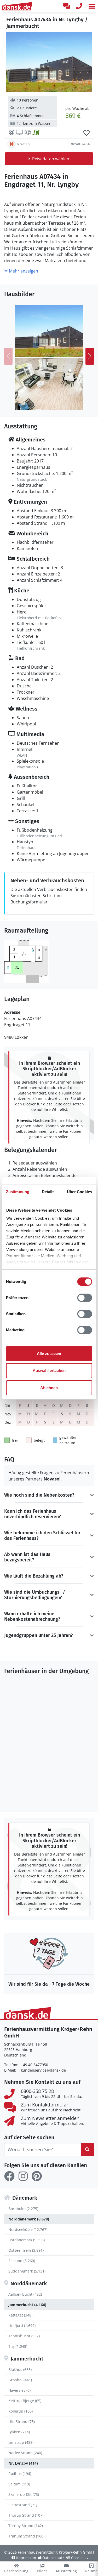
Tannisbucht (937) (24, 2336)
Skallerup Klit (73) (24, 2494)
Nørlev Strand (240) (25, 2453)
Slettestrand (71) (23, 2505)
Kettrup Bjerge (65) (25, 2401)
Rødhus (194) (20, 2474)
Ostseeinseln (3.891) (26, 2250)
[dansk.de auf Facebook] (9, 2176)
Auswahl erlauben (49, 1371)
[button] (92, 6)
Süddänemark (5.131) (27, 2271)
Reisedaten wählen (51, 159)
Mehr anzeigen (23, 271)
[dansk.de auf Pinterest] (37, 2176)
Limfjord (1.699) (22, 2325)
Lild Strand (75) (22, 2422)
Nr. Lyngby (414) (23, 2463)
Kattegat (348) (20, 2315)
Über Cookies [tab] (79, 1192)
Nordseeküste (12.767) (28, 2229)
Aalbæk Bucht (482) (25, 2294)
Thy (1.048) (18, 2346)
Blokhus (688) (20, 2369)
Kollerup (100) (21, 2411)
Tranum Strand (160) (26, 2536)
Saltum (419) (19, 2484)
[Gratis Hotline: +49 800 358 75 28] (79, 6)
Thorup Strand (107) (26, 2515)
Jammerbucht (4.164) (27, 2305)
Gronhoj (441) (20, 2380)
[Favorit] (87, 133)
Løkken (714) (19, 2432)
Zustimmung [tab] (18, 1192)
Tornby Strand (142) (26, 2526)
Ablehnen (49, 1388)
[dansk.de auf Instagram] (23, 2176)
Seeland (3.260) (22, 2261)
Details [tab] (48, 1192)
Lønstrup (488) (21, 2442)
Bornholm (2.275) (23, 2209)
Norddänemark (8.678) (29, 2219)
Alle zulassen (49, 1354)
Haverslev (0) (19, 2390)
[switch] (85, 1298)
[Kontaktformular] (67, 6)
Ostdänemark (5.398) (27, 2240)
